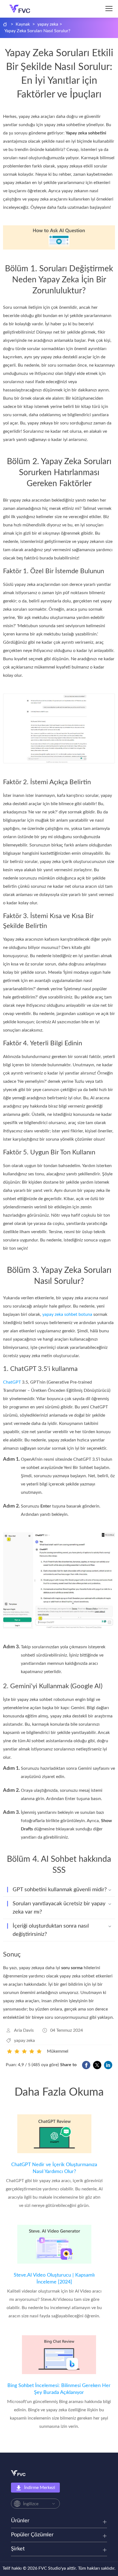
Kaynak (23, 24)
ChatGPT (12, 1382)
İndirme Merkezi (40, 2488)
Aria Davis (24, 2030)
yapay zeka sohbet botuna (67, 1314)
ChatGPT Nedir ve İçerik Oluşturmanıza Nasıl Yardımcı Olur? (54, 2168)
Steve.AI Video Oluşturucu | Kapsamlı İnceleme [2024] (54, 2279)
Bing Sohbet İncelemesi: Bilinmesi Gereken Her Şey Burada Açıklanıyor (59, 2389)
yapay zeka (48, 24)
